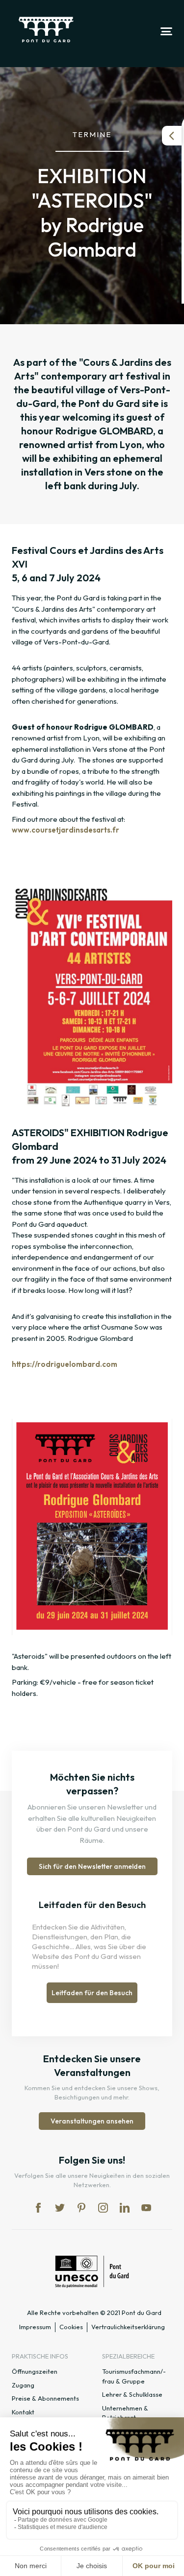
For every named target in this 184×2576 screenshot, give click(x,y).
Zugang (23, 2385)
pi (81, 2208)
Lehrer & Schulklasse (132, 2394)
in (103, 2208)
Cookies (71, 2327)
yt (146, 2208)
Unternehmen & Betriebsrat (125, 2413)
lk (125, 2208)
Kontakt (23, 2412)
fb (38, 2208)
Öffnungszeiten (35, 2371)
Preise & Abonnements (45, 2398)
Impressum (35, 2327)
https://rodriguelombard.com (65, 1364)
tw (60, 2208)
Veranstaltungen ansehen (92, 2121)
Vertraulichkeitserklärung (128, 2327)
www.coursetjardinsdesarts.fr (66, 830)
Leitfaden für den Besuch (92, 1993)
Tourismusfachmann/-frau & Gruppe (134, 2376)
